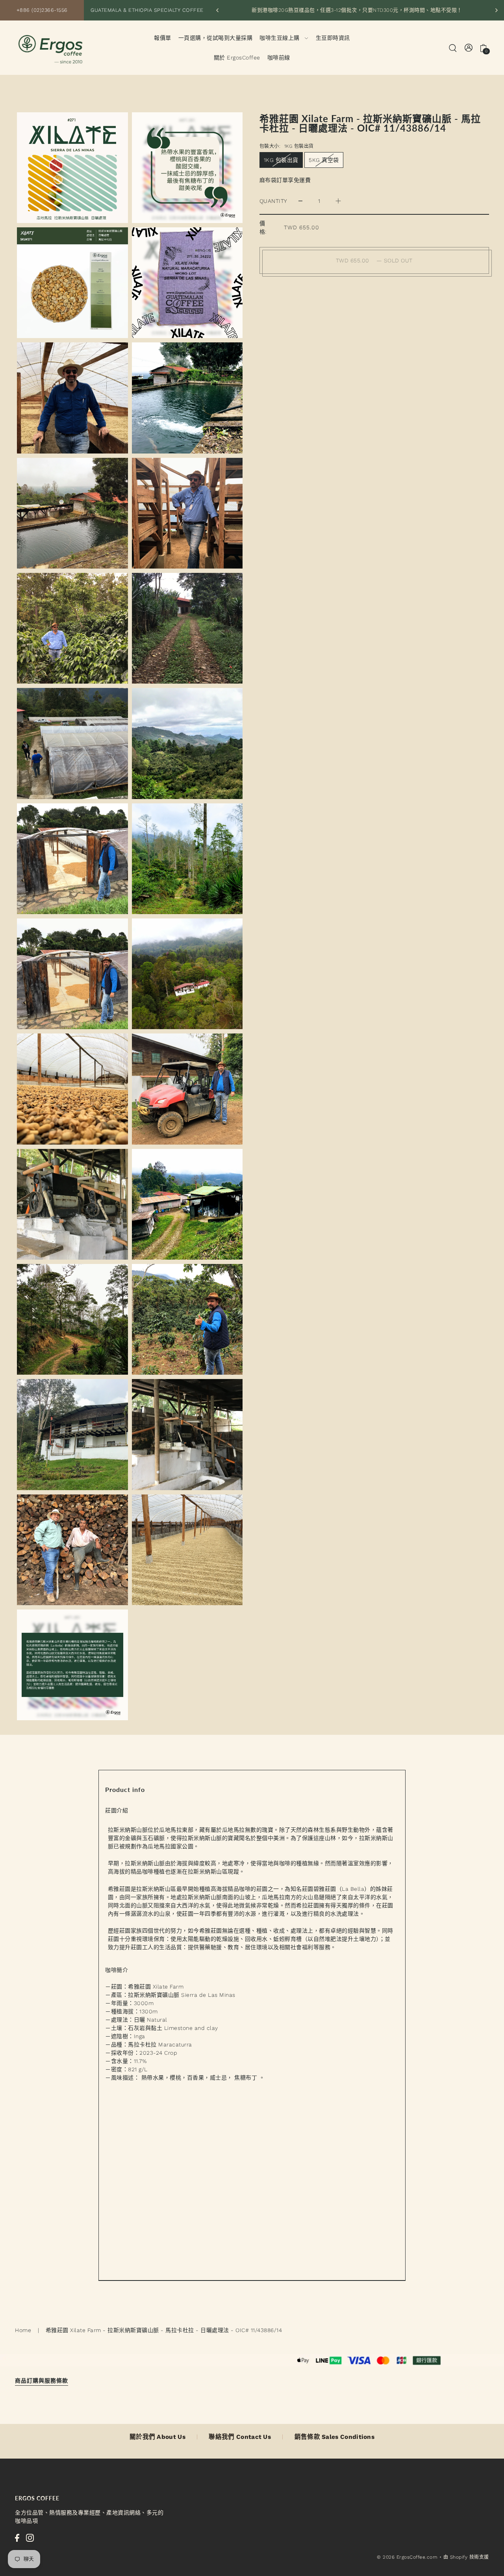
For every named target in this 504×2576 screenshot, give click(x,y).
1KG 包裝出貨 (281, 160)
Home (23, 2330)
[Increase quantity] (338, 201)
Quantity (273, 201)
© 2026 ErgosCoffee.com (407, 2557)
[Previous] (218, 10)
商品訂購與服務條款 (42, 2380)
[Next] (496, 10)
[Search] (453, 47)
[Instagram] (30, 2538)
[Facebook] (17, 2538)
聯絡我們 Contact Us (240, 2437)
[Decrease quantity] (300, 201)
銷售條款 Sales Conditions (335, 2437)
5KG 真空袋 (324, 160)
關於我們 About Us (157, 2437)
